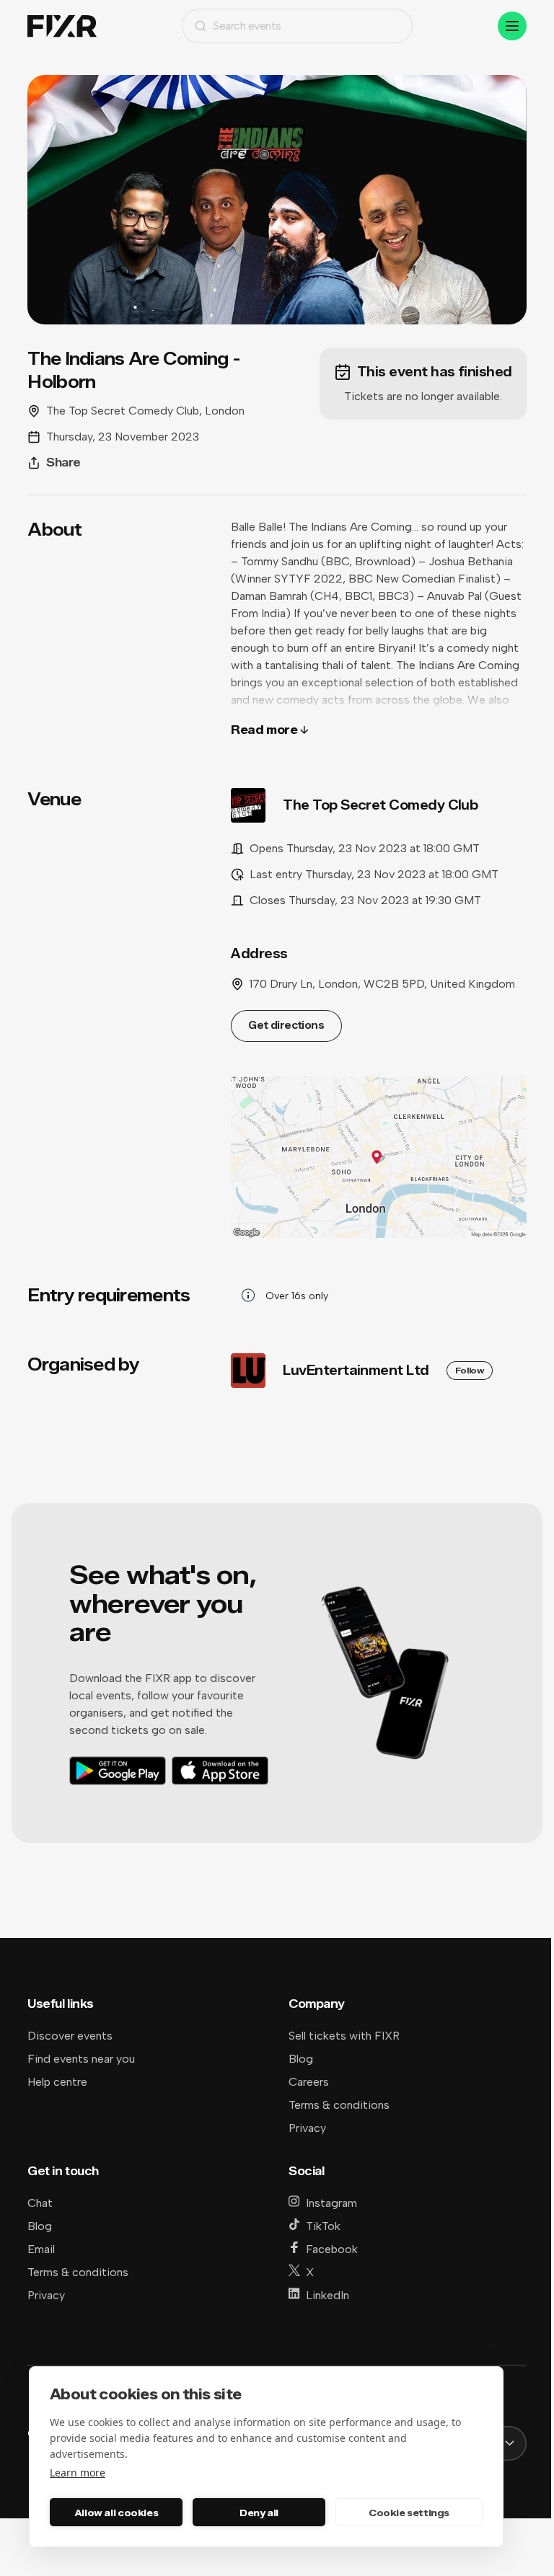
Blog (301, 2059)
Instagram (331, 2203)
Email (41, 2249)
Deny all (259, 2513)
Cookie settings (409, 2513)
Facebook (332, 2249)
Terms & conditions (339, 2105)
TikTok (323, 2226)
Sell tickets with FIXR (344, 2036)
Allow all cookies (116, 2513)
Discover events (70, 2036)
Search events (247, 26)
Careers (309, 2082)
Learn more (78, 2473)
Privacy (307, 2128)
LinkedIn (327, 2295)
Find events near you (81, 2059)
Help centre (57, 2082)
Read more (264, 730)
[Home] (62, 26)
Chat (40, 2203)
